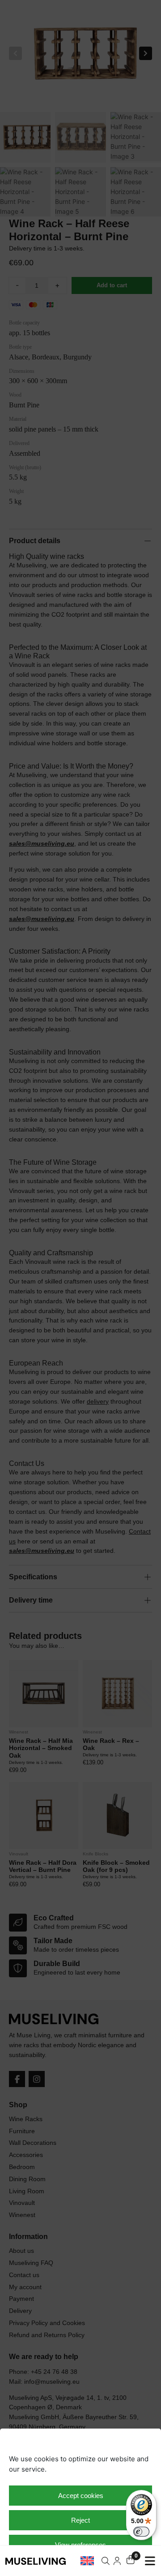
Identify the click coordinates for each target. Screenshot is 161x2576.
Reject (80, 2520)
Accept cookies (81, 2496)
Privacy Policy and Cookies (76, 2564)
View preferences (80, 2545)
